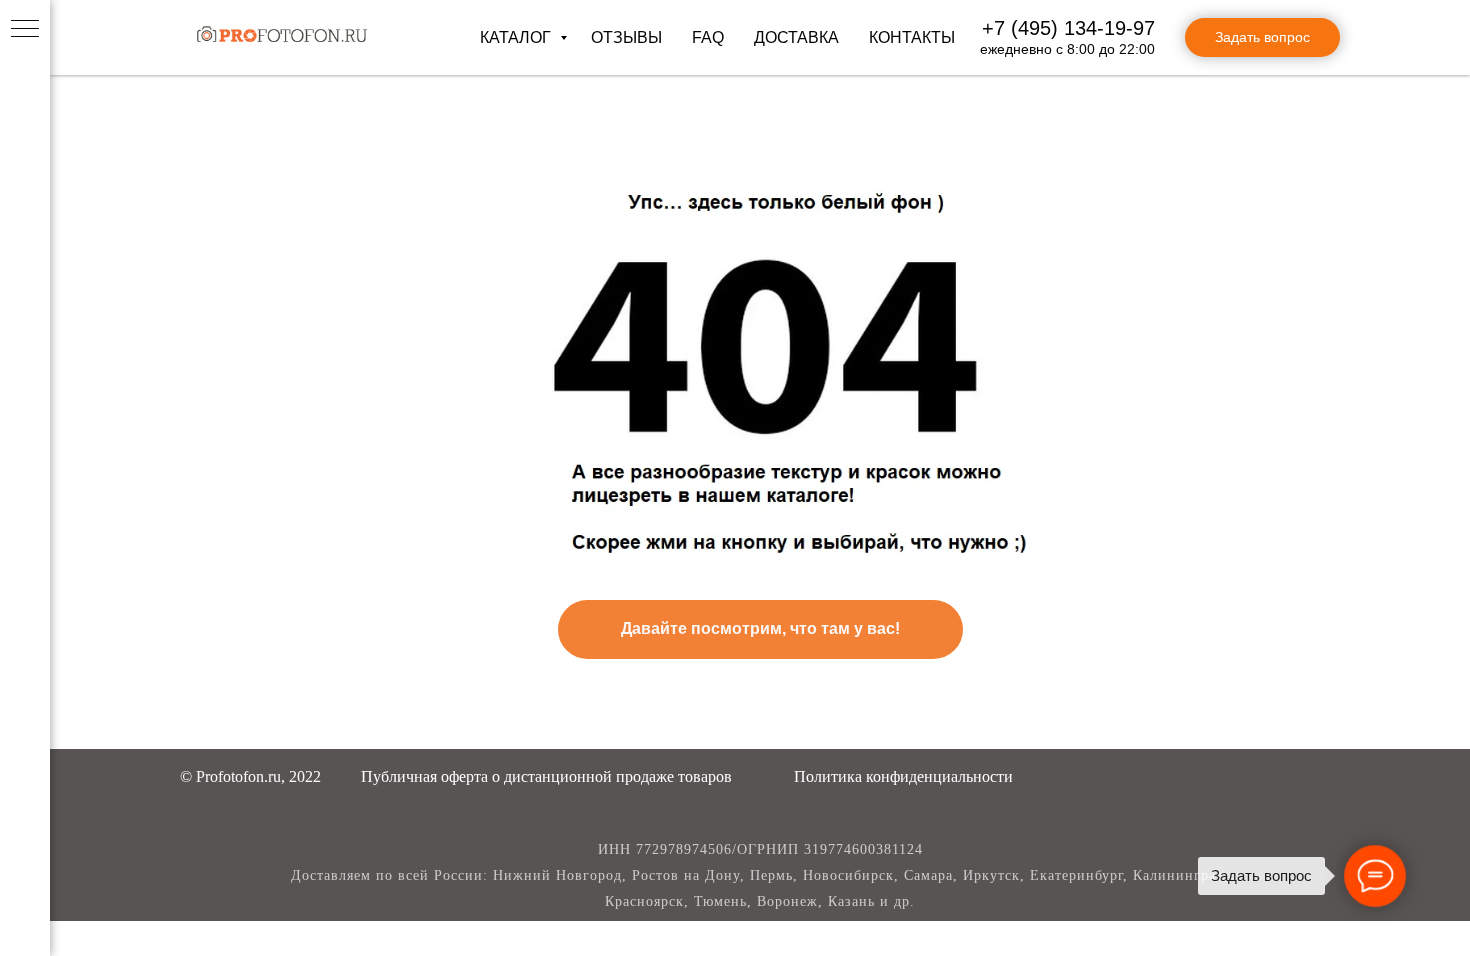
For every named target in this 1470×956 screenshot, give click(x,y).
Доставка (796, 37)
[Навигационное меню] (25, 30)
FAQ (708, 37)
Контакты (912, 37)
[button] (546, 776)
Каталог (517, 37)
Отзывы (626, 37)
